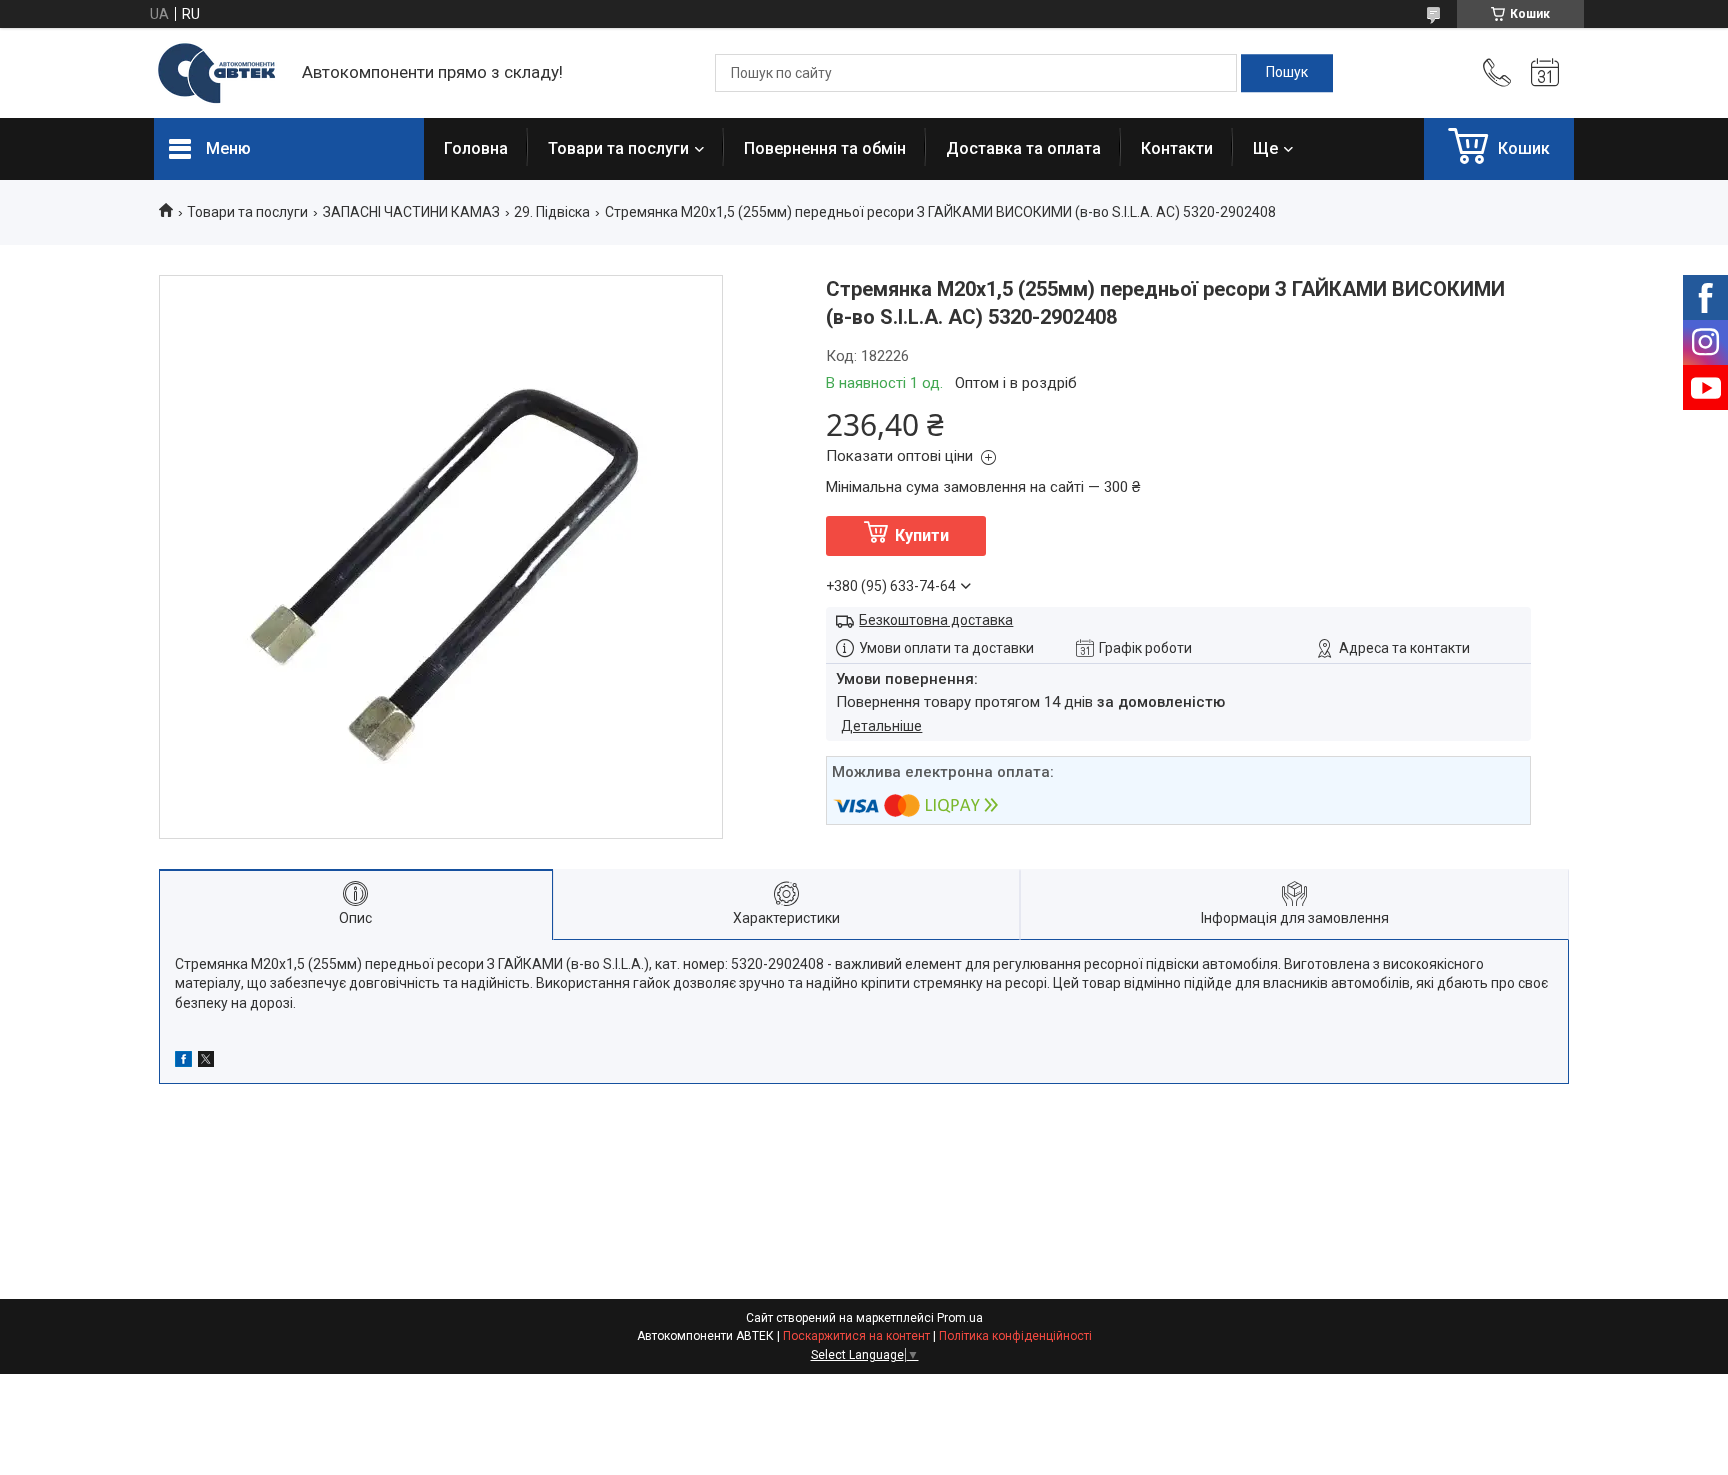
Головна (476, 148)
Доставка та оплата (1023, 148)
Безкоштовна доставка (936, 620)
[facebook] (183, 1062)
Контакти (1177, 148)
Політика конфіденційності (1015, 1336)
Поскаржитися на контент (856, 1336)
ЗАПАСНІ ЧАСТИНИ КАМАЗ (411, 212)
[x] (206, 1062)
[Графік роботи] (1545, 73)
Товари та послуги (618, 148)
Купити (922, 535)
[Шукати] (1287, 73)
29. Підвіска (552, 212)
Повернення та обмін (825, 148)
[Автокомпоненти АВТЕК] (218, 73)
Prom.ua (960, 1318)
